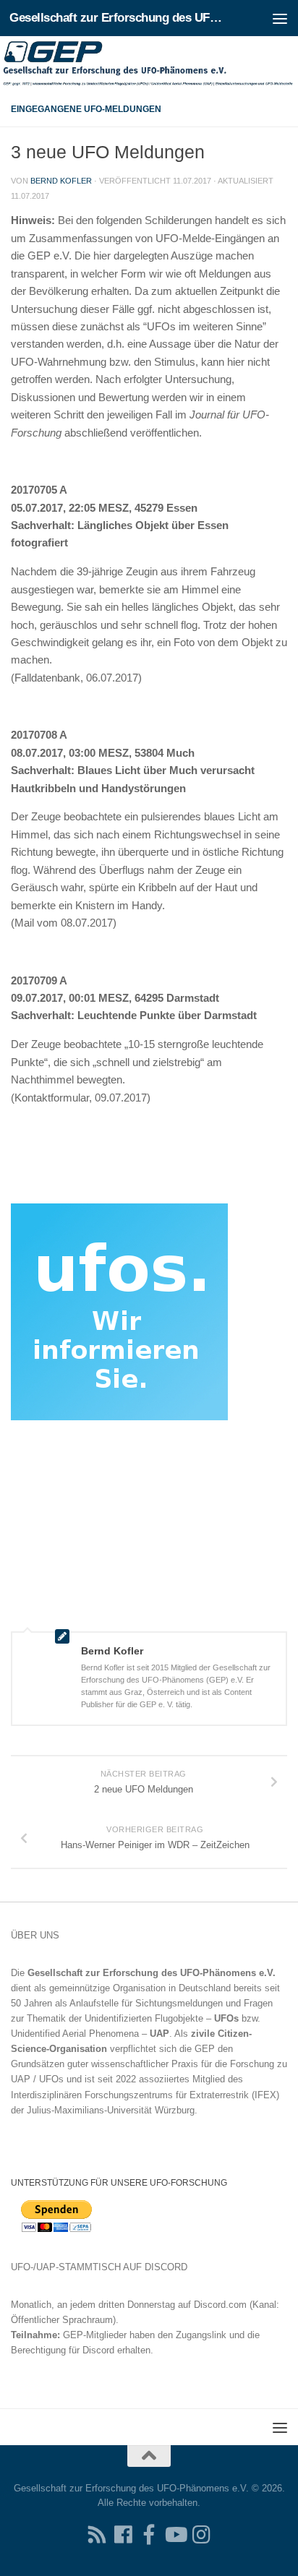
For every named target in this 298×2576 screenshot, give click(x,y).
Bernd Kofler (61, 181)
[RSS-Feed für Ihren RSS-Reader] (97, 2535)
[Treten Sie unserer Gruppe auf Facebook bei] (149, 2535)
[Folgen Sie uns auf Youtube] (175, 2535)
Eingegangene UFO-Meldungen (86, 109)
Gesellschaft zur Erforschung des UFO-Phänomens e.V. (117, 18)
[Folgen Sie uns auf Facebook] (123, 2535)
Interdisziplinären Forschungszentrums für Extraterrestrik (130, 2095)
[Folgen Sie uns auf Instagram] (201, 2535)
